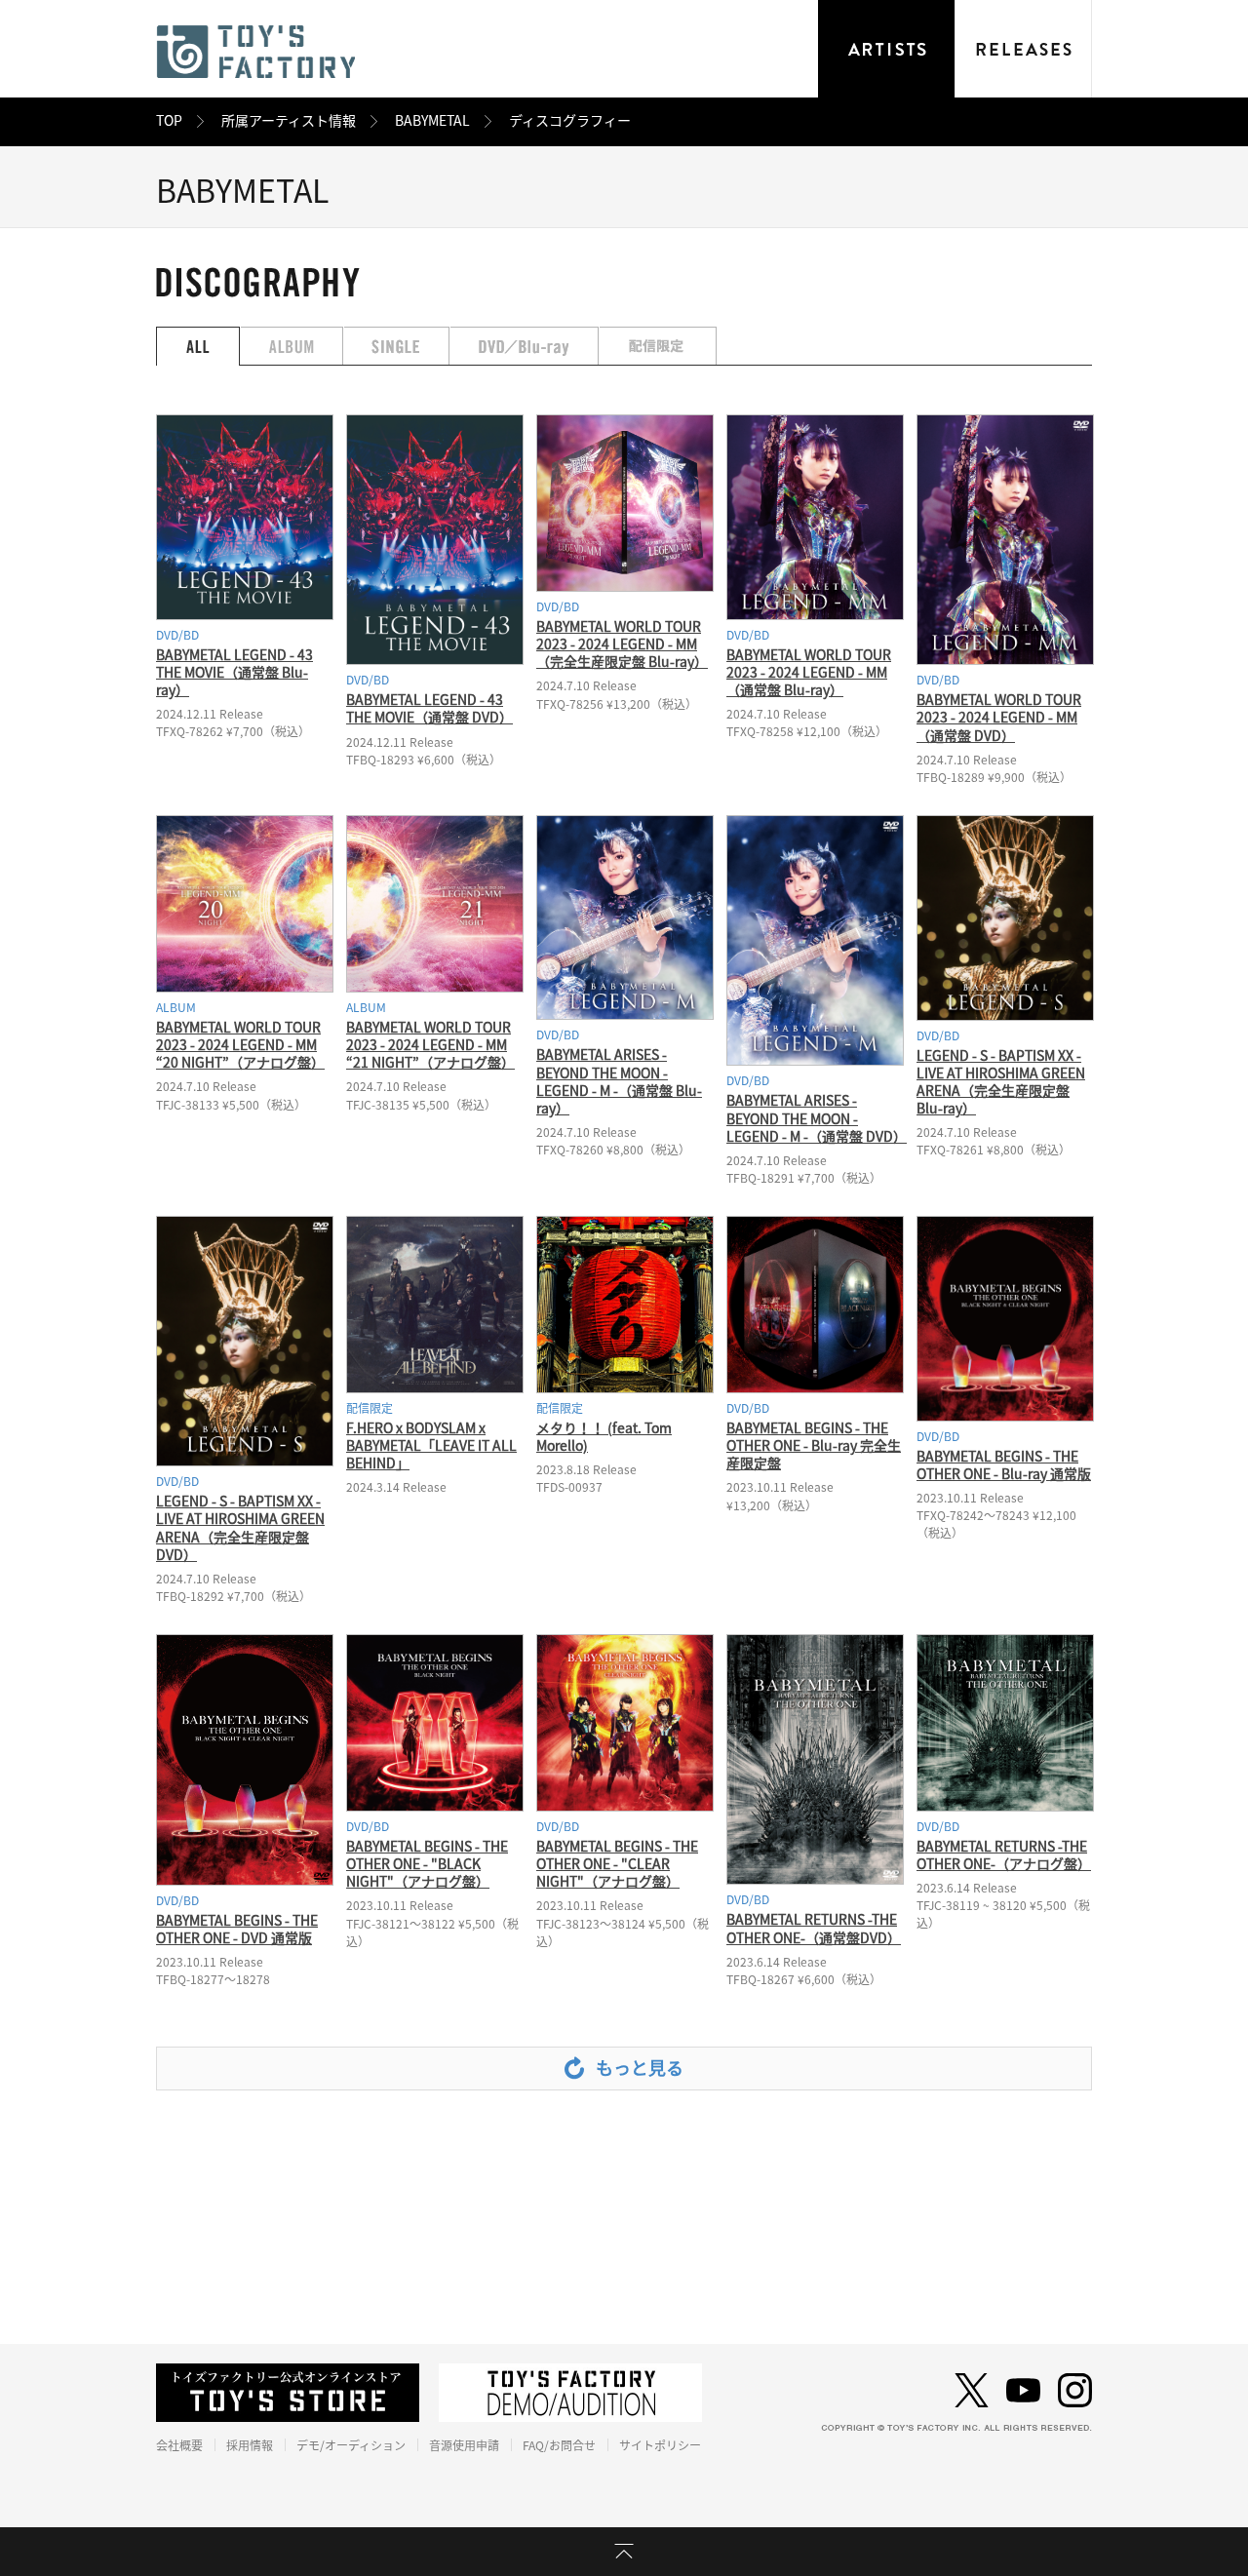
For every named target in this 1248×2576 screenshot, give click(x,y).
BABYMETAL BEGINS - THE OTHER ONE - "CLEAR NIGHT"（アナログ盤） (617, 1864)
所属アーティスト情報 (289, 121)
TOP (169, 121)
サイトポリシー (660, 2445)
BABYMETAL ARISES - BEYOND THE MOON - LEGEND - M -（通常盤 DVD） (817, 1118)
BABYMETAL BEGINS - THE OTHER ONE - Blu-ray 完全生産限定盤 (814, 1446)
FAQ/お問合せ (559, 2445)
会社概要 (179, 2445)
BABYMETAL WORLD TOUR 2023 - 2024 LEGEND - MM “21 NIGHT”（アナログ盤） (430, 1045)
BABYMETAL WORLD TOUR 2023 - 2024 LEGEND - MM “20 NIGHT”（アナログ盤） (240, 1045)
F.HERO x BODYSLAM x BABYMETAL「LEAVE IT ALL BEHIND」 (431, 1446)
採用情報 (250, 2445)
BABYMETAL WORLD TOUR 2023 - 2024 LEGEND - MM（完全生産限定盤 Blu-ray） (622, 644)
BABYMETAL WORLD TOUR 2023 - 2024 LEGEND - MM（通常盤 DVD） (999, 718)
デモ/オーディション (351, 2445)
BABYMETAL (432, 121)
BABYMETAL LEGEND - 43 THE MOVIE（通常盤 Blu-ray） (234, 673)
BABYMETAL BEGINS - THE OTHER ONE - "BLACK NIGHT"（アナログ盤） (427, 1864)
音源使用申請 (464, 2445)
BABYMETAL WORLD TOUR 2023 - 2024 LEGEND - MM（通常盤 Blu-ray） (809, 673)
